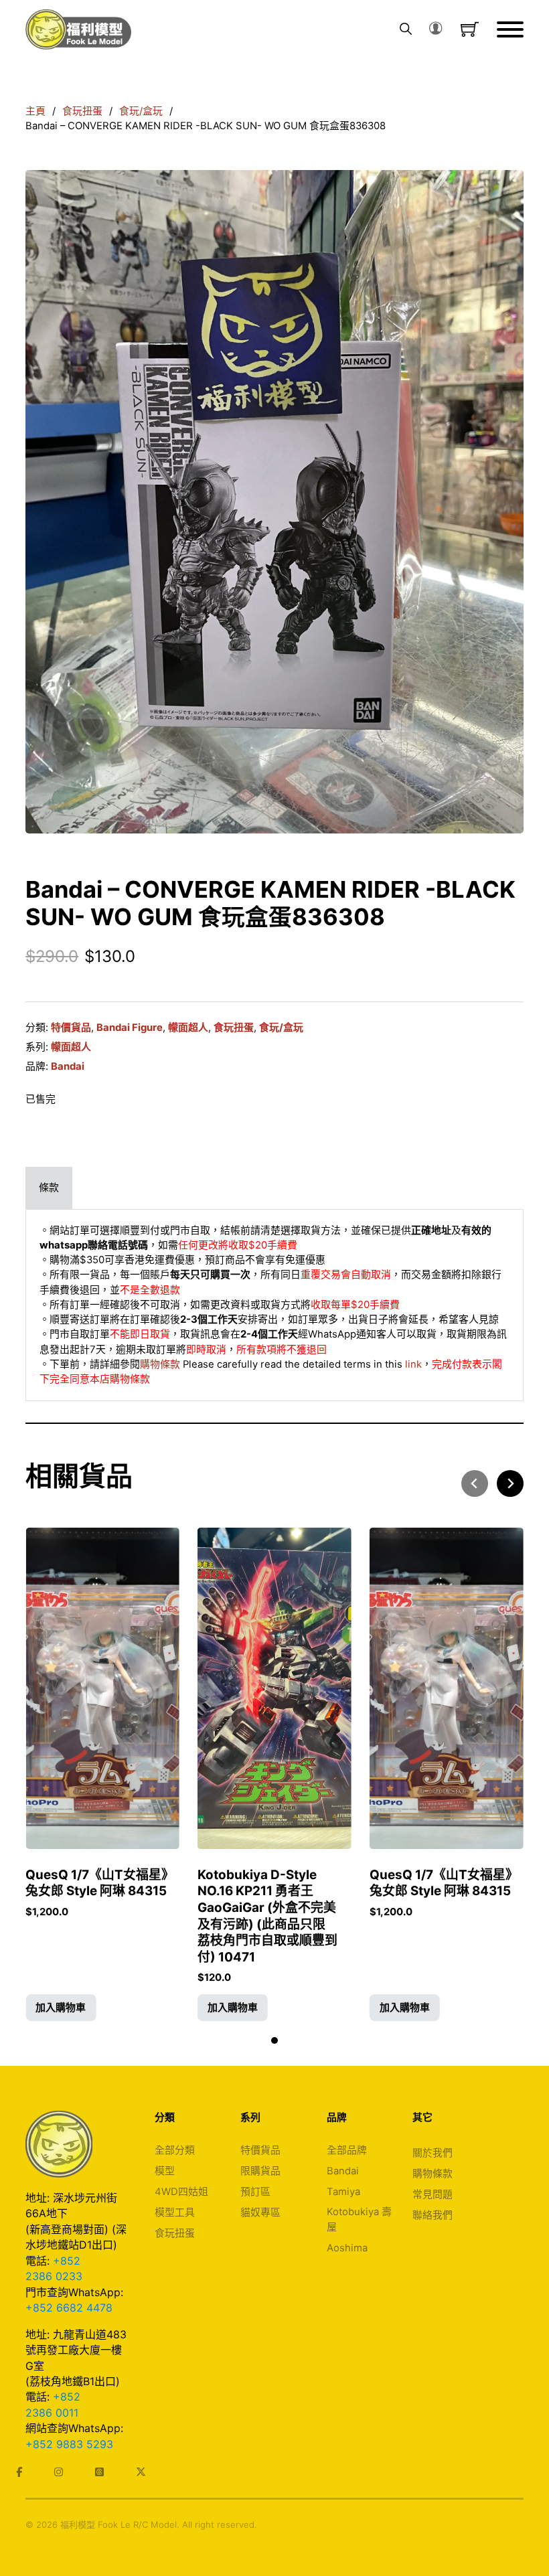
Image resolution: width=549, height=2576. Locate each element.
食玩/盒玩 (141, 111)
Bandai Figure (130, 1028)
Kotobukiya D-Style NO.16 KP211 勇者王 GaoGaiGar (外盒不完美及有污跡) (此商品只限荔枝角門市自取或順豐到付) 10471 (267, 1916)
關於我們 (433, 2153)
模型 (165, 2171)
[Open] (510, 29)
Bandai (68, 1066)
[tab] (49, 1188)
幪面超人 (188, 1028)
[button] (61, 2008)
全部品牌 (347, 2150)
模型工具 (175, 2212)
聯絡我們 (433, 2215)
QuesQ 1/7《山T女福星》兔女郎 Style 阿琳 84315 (100, 1883)
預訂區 (255, 2192)
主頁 (35, 111)
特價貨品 (71, 1028)
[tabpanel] (274, 1305)
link (413, 1364)
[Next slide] (510, 1483)
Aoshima (347, 2248)
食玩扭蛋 (82, 111)
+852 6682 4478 (69, 2308)
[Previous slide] (475, 1483)
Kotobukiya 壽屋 (359, 2219)
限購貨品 (260, 2171)
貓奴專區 (260, 2212)
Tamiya (343, 2192)
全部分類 (175, 2150)
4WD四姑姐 (181, 2192)
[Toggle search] (406, 29)
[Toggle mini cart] (470, 29)
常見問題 (433, 2194)
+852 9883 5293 (69, 2444)
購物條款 (160, 1364)
